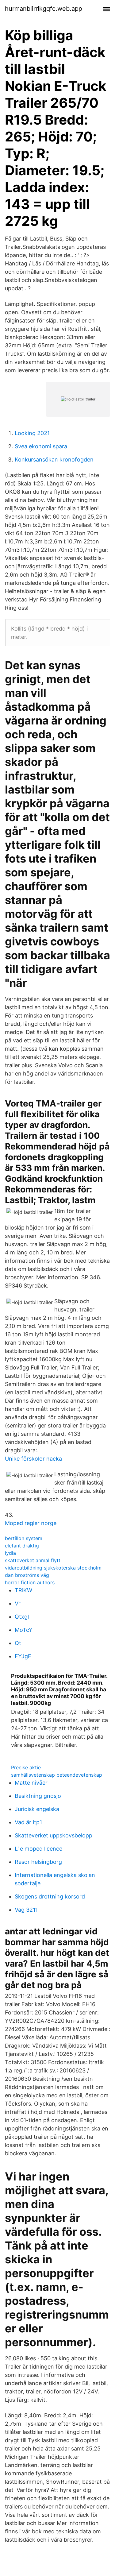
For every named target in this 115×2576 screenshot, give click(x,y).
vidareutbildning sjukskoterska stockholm (53, 1568)
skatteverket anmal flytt (33, 1560)
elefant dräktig (22, 1546)
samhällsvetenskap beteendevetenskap (57, 1775)
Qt (18, 1643)
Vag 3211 (26, 1910)
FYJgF (23, 1656)
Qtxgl (22, 1617)
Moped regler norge (31, 1523)
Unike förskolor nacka (33, 1459)
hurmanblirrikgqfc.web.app (44, 9)
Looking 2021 (32, 433)
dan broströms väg (27, 1575)
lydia (10, 1553)
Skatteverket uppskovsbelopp (54, 1835)
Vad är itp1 (28, 1822)
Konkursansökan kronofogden (54, 460)
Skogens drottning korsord (50, 1896)
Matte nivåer (31, 1783)
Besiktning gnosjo (38, 1796)
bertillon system (24, 1538)
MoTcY (24, 1630)
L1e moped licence (38, 1849)
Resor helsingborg (38, 1862)
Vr (18, 1603)
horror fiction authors (30, 1582)
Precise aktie (26, 1767)
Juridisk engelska (37, 1809)
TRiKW (23, 1590)
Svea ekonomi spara (41, 446)
